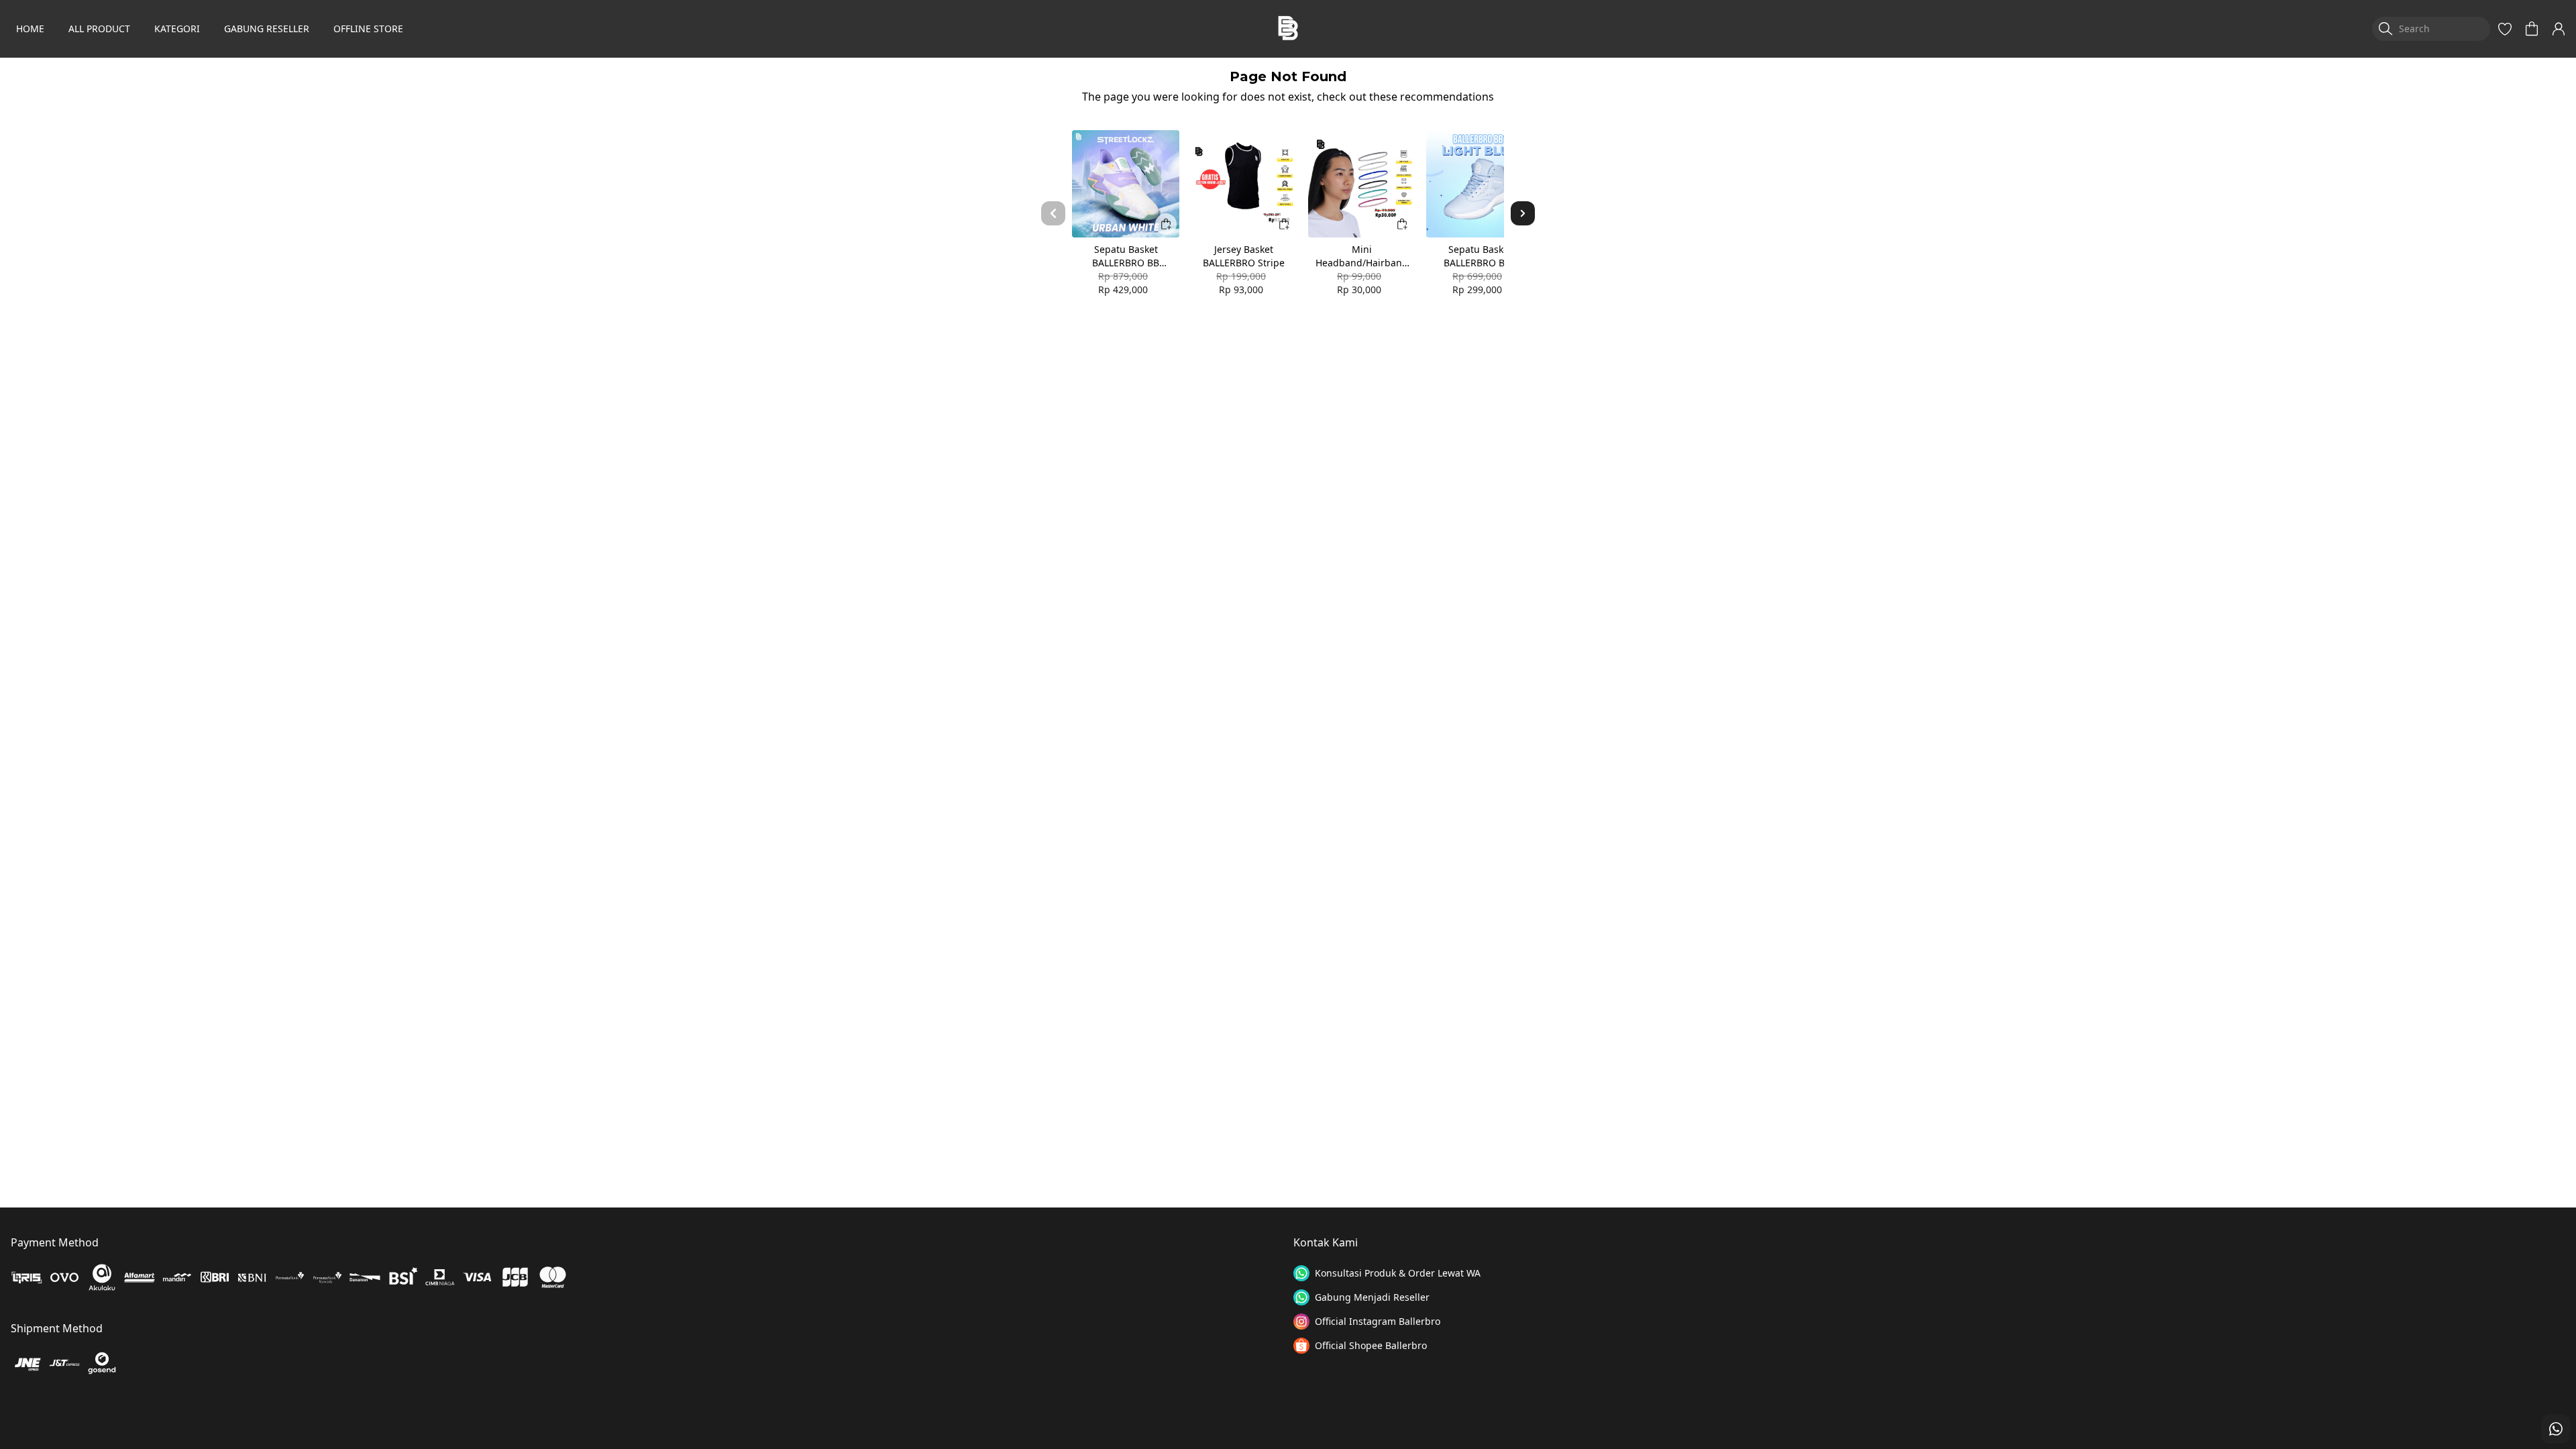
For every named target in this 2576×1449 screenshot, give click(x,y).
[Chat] (2556, 1429)
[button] (2505, 29)
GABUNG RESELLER (267, 29)
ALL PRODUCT (99, 29)
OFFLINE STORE (368, 29)
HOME (30, 29)
